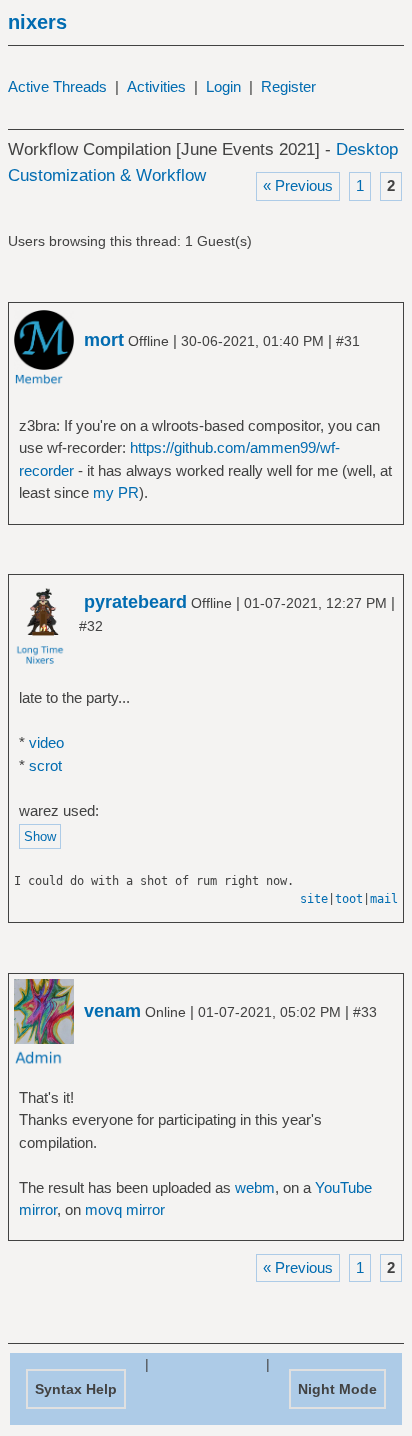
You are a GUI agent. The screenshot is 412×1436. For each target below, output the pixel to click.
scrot (45, 765)
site (314, 899)
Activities (156, 86)
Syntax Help (76, 1389)
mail (384, 899)
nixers (37, 22)
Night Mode (337, 1389)
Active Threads (57, 86)
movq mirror (125, 1209)
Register (288, 86)
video (46, 742)
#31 (348, 341)
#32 (91, 626)
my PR (116, 492)
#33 (365, 1012)
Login (223, 86)
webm (255, 1187)
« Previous (298, 185)
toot (349, 899)
